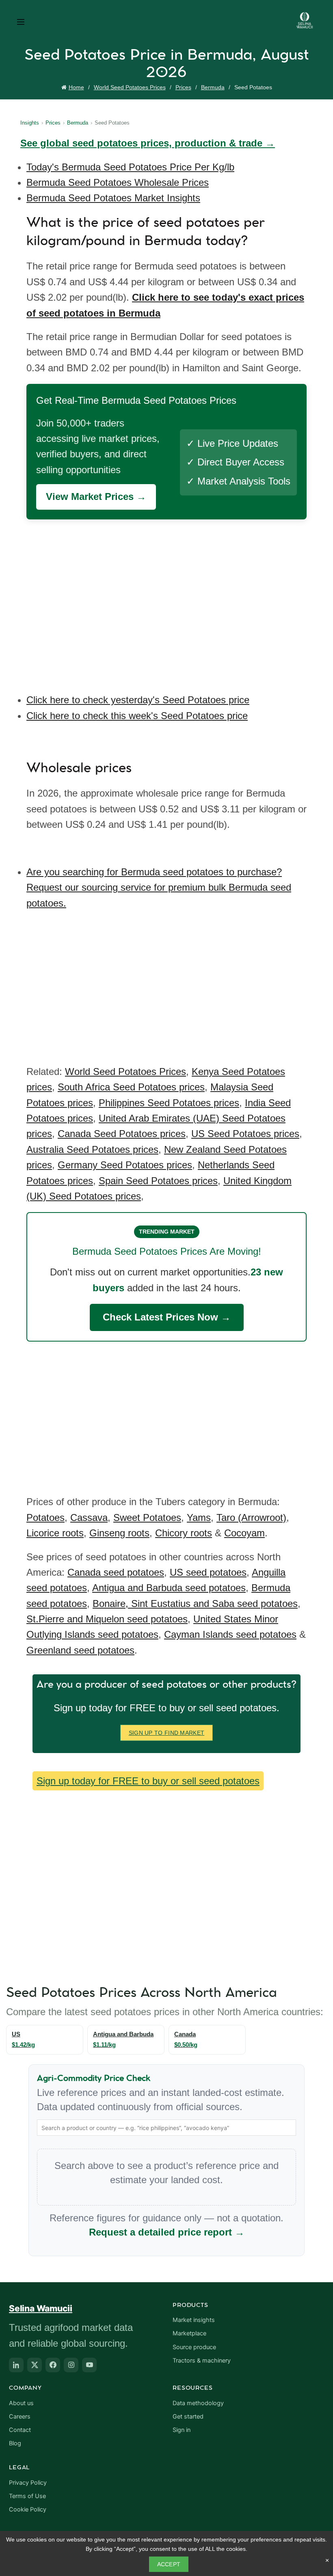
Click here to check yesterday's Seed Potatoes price (138, 700)
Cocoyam (244, 1533)
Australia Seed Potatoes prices (92, 1149)
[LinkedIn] (16, 2365)
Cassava (89, 1517)
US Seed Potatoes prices (245, 1134)
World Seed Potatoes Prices (130, 87)
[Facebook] (53, 2365)
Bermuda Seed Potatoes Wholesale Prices (118, 182)
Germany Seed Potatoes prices (125, 1165)
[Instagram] (71, 2365)
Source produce (194, 2347)
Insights (30, 123)
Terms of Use (27, 2496)
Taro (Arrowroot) (251, 1517)
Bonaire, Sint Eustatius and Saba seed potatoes (195, 1604)
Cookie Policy (28, 2509)
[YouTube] (89, 2365)
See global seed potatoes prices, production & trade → (148, 143)
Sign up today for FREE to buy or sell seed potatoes (148, 1781)
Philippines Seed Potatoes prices (169, 1103)
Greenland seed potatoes (80, 1650)
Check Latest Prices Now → (167, 1317)
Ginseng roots (119, 1533)
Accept (169, 2564)
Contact (20, 2430)
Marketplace (189, 2333)
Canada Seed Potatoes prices (122, 1134)
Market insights (194, 2320)
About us (21, 2403)
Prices (183, 87)
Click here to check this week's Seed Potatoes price (137, 716)
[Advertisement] (169, 601)
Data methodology (198, 2403)
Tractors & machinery (202, 2361)
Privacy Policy (28, 2483)
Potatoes (45, 1517)
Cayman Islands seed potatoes (230, 1634)
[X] (35, 2365)
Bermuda (213, 87)
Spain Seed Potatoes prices (158, 1181)
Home (76, 87)
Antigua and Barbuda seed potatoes (169, 1588)
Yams (199, 1517)
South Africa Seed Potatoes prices (131, 1087)
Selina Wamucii (41, 2308)
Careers (20, 2417)
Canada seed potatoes (116, 1572)
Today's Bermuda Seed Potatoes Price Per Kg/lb (130, 167)
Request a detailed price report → (167, 2232)
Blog (15, 2443)
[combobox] (166, 2128)
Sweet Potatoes (147, 1517)
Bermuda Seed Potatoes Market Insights (113, 198)
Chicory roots (184, 1533)
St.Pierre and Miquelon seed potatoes (107, 1619)
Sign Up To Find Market (167, 1733)
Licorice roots (55, 1533)
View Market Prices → (96, 496)
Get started (188, 2417)
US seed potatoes (208, 1572)
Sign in (182, 2430)
